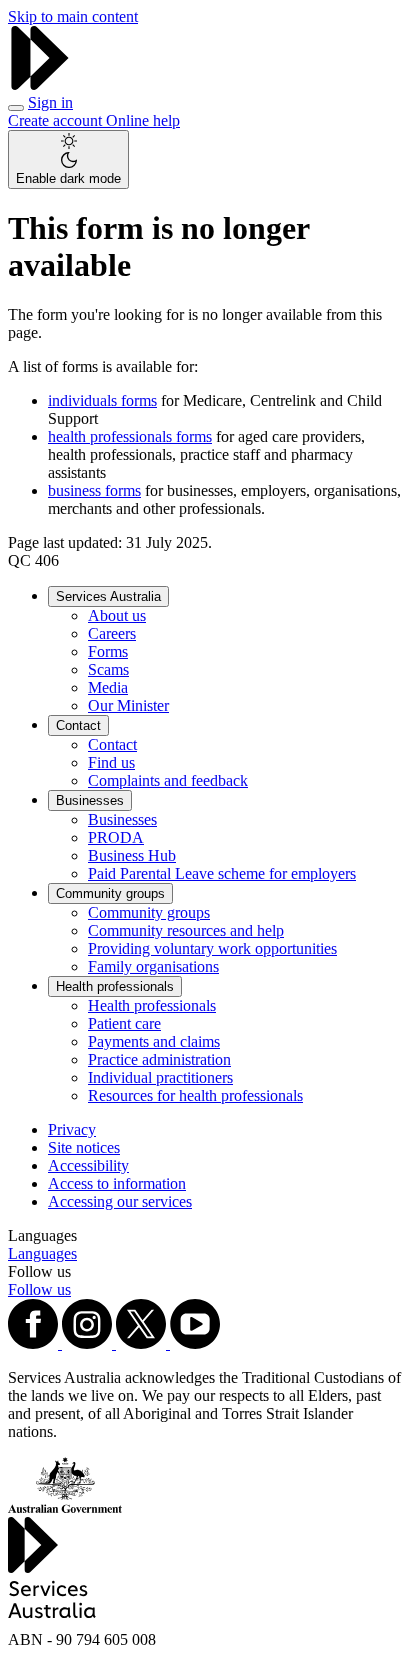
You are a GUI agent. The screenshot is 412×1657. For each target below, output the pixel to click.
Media (108, 687)
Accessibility (88, 1165)
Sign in (50, 102)
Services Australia (108, 596)
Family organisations (153, 966)
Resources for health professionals (195, 1095)
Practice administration (159, 1059)
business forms (94, 490)
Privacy (72, 1129)
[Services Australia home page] (40, 84)
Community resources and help (186, 930)
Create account (57, 120)
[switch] (68, 159)
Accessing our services (120, 1201)
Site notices (84, 1147)
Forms (108, 651)
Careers (112, 633)
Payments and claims (154, 1041)
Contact (78, 725)
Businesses (90, 800)
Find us (111, 762)
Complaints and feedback (168, 780)
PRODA (116, 837)
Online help (143, 120)
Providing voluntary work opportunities (212, 948)
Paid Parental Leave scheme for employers (222, 873)
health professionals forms (130, 436)
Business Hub (132, 855)
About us (117, 615)
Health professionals (115, 986)
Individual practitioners (160, 1077)
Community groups (110, 893)
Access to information (117, 1183)
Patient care (124, 1023)
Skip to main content (73, 16)
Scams (108, 669)
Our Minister (128, 705)
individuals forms (102, 400)
